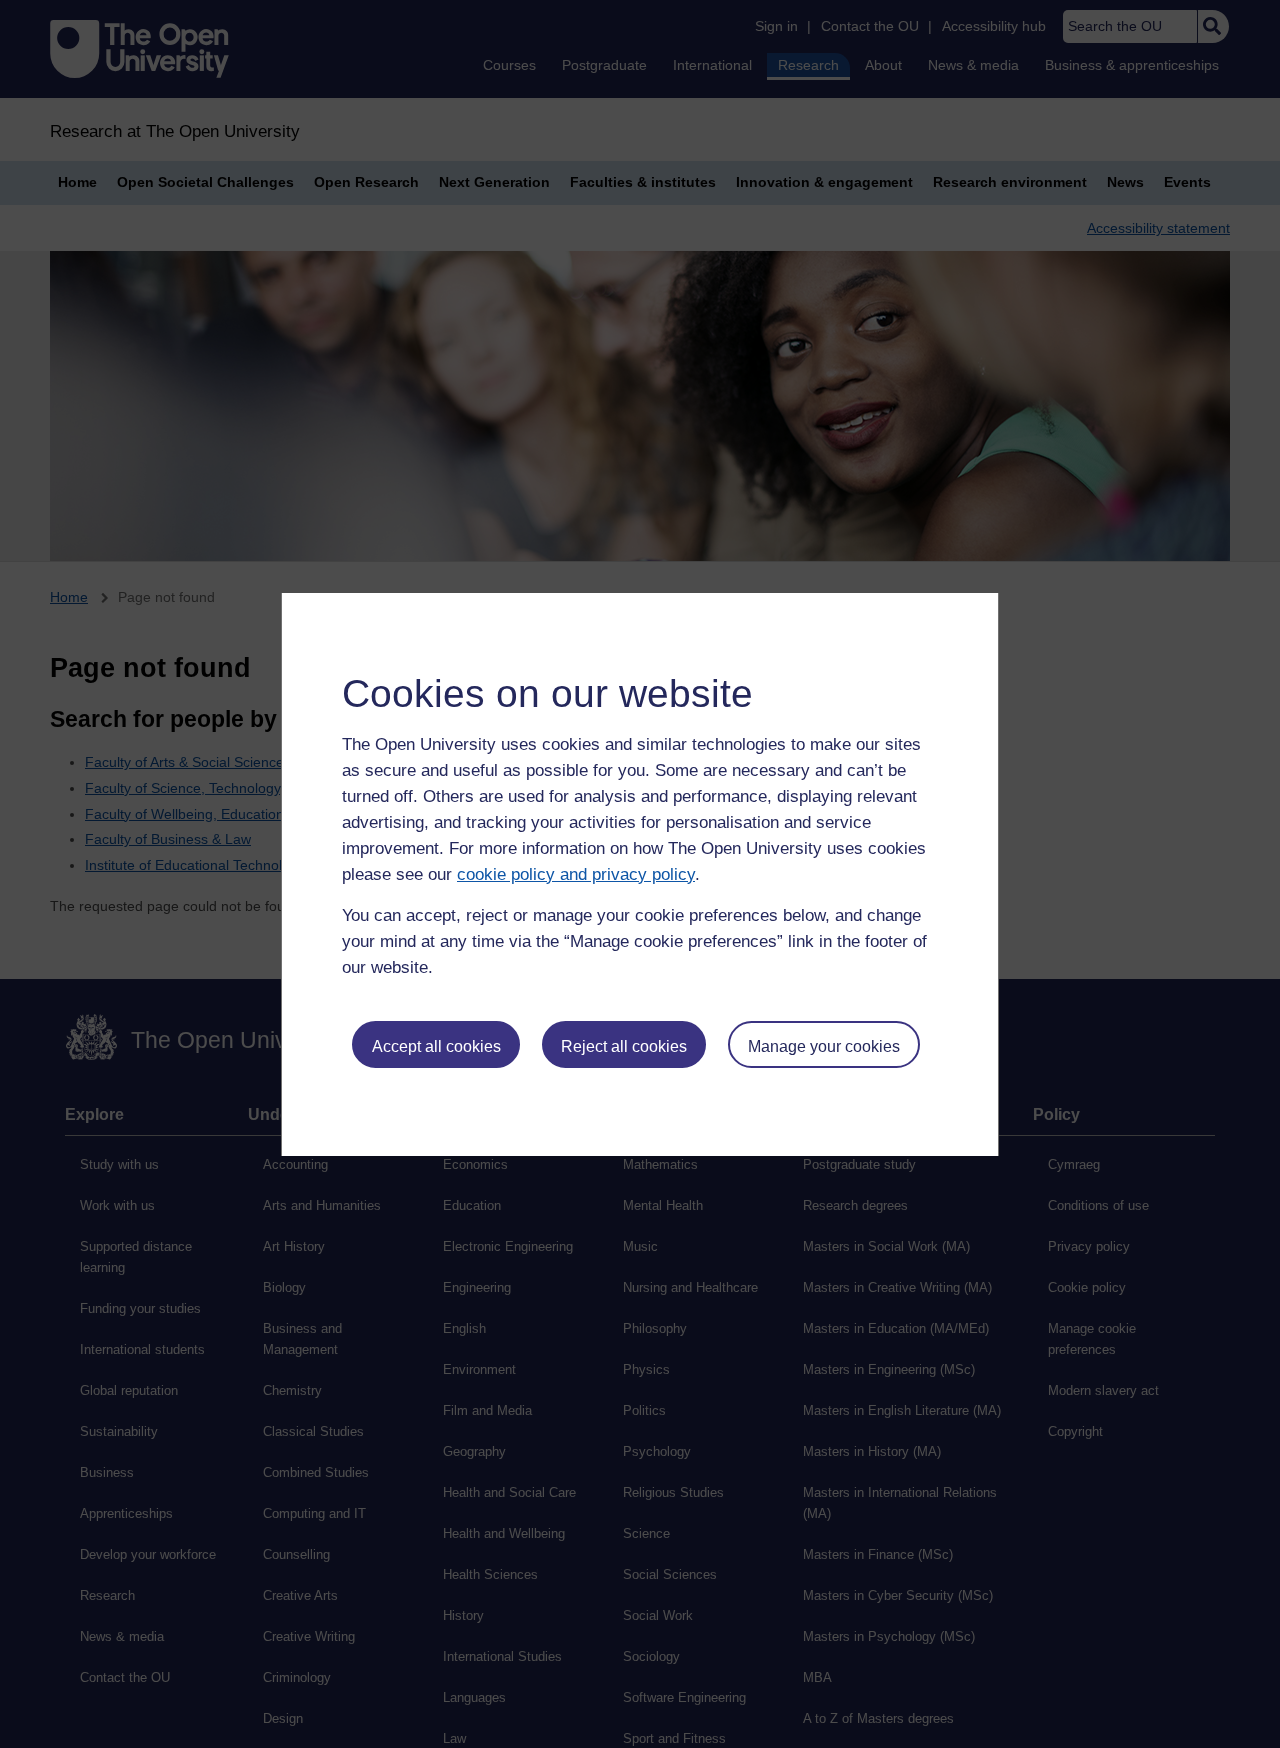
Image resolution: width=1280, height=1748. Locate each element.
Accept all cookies (436, 1046)
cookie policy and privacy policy (576, 874)
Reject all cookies (624, 1046)
